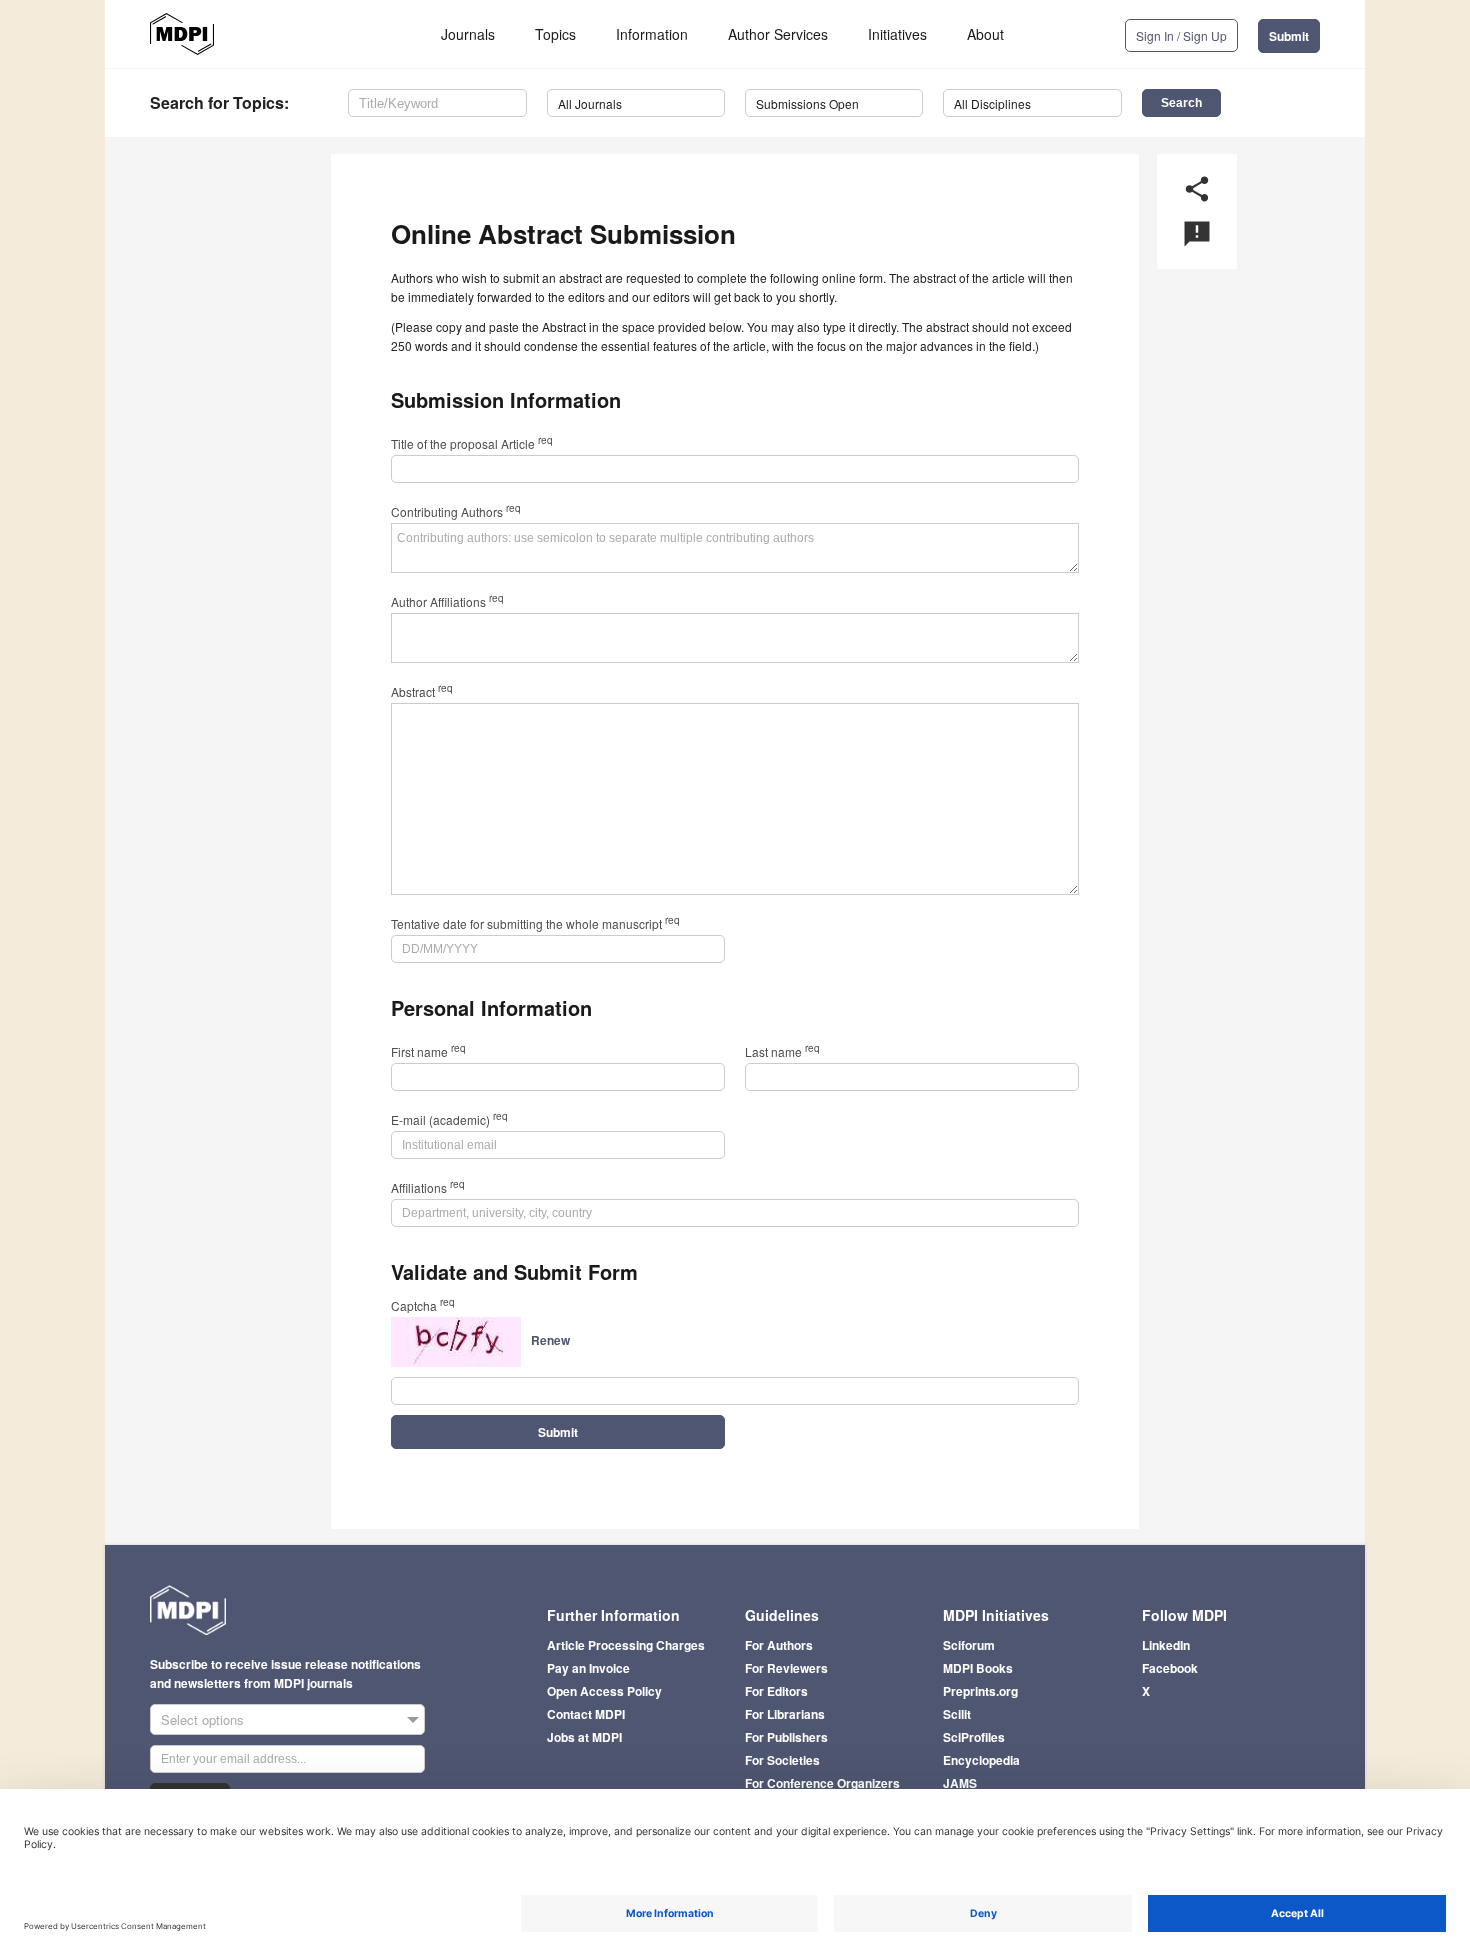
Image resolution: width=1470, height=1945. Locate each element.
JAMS (960, 1783)
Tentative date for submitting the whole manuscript (535, 923)
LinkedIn (1166, 1645)
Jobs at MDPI (584, 1737)
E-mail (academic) (449, 1119)
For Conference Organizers (822, 1783)
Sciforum (969, 1645)
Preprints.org (980, 1691)
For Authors (779, 1645)
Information (652, 34)
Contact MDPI (586, 1714)
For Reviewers (786, 1668)
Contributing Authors (456, 511)
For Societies (782, 1760)
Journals (468, 34)
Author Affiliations (447, 601)
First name (428, 1051)
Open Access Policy (604, 1691)
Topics (555, 34)
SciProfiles (974, 1737)
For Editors (776, 1691)
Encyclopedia (981, 1760)
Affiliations (428, 1187)
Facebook (1170, 1668)
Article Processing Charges (626, 1645)
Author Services (778, 34)
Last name (782, 1051)
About (985, 34)
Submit (1289, 36)
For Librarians (785, 1714)
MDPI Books (978, 1668)
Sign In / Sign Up (1181, 35)
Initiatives (897, 34)
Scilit (957, 1714)
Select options (202, 1719)
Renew (550, 1340)
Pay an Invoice (588, 1668)
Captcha (423, 1305)
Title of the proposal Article (472, 443)
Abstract (422, 691)
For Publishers (786, 1737)
